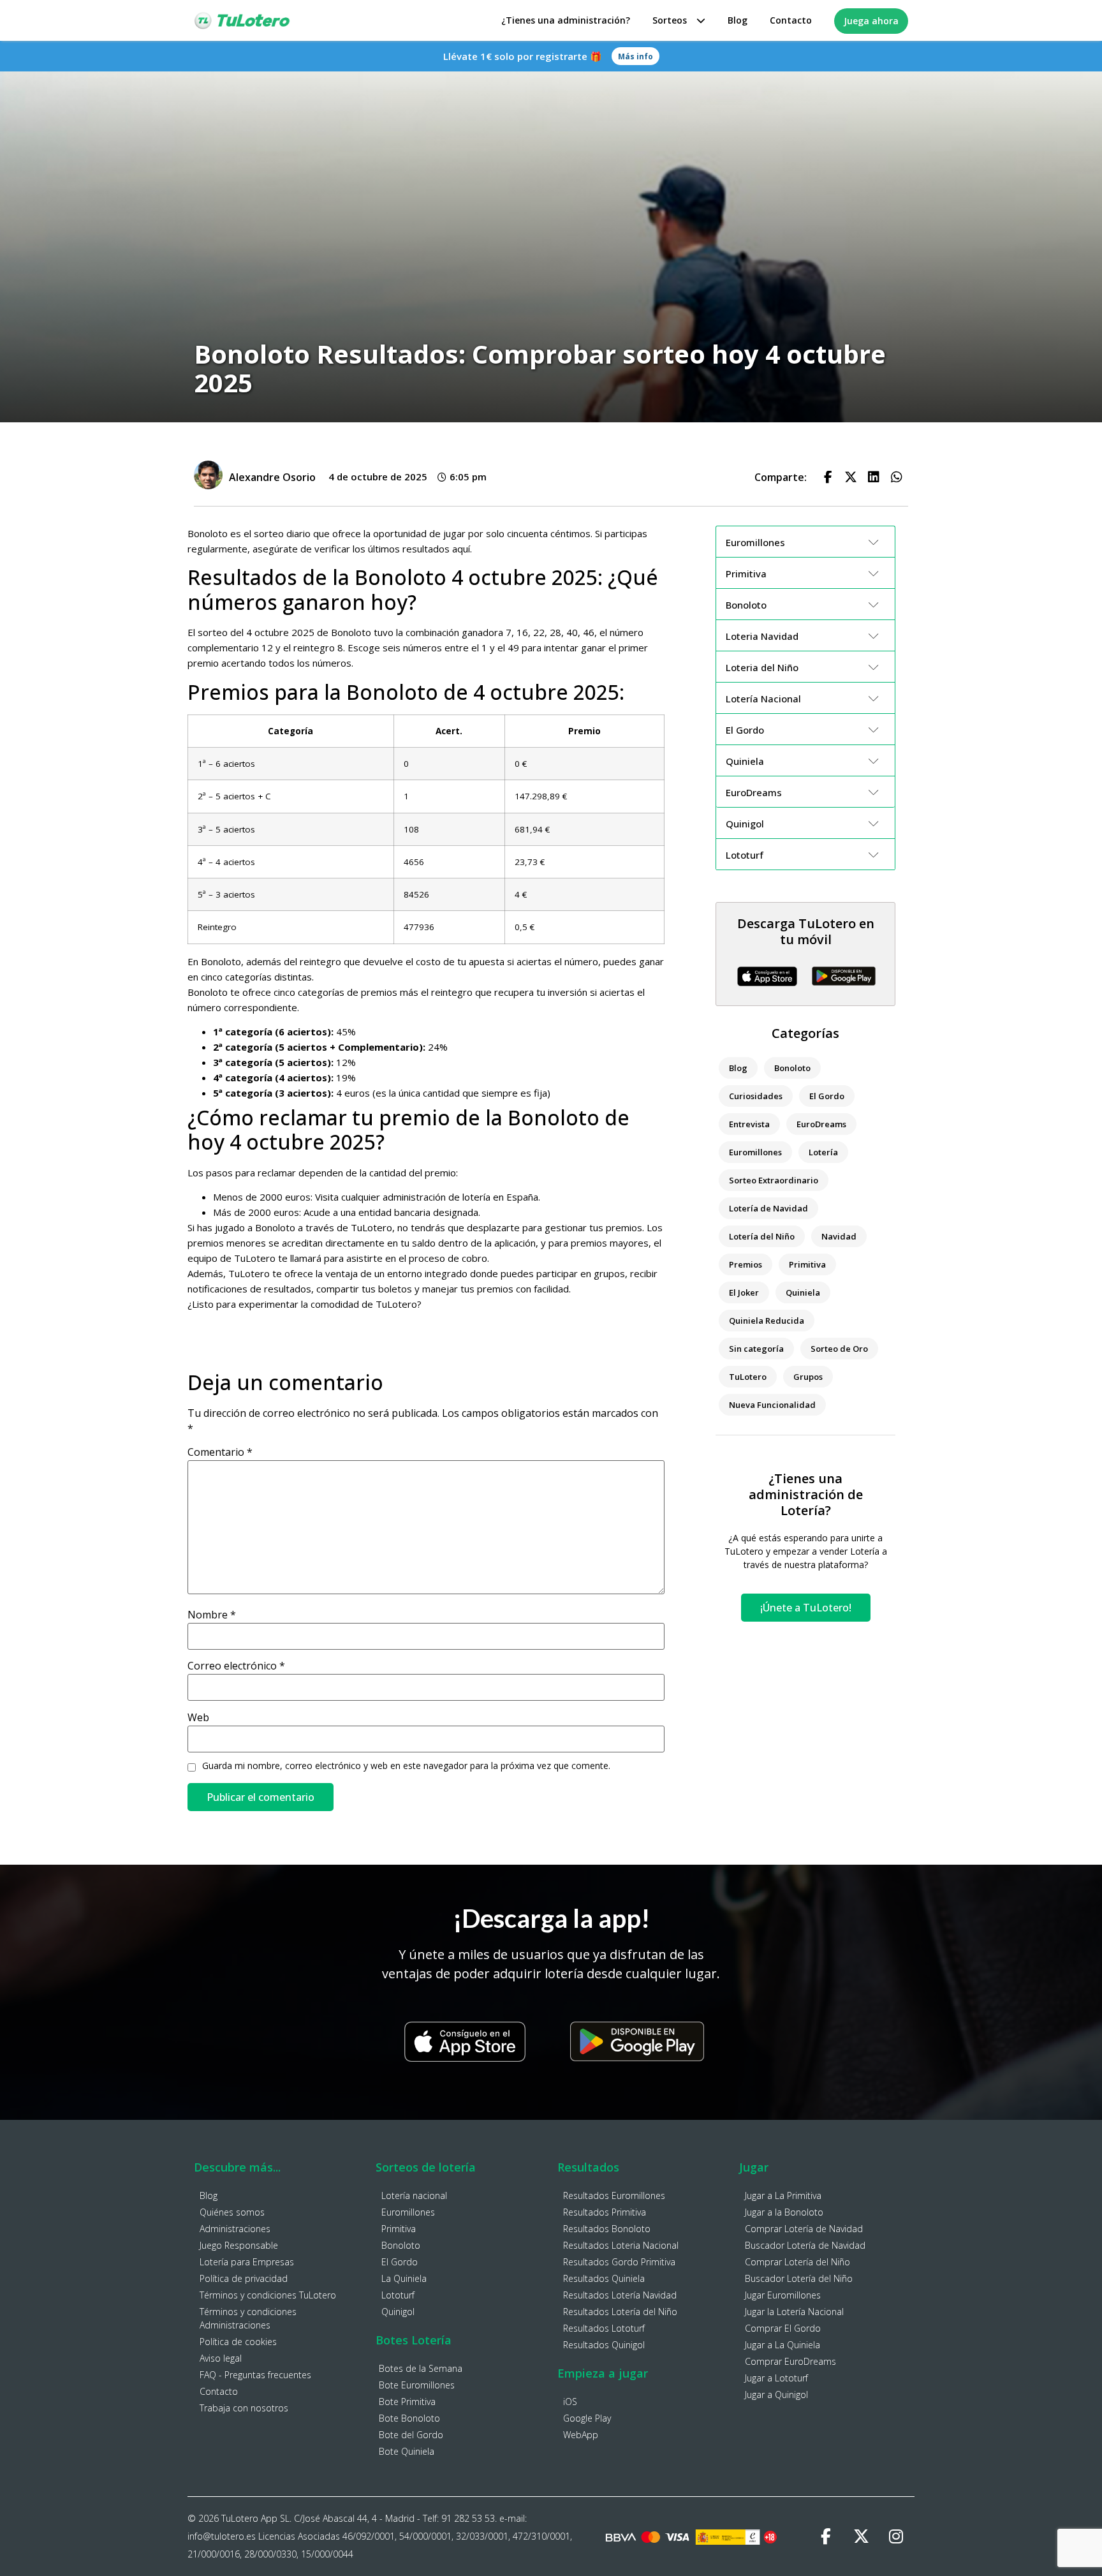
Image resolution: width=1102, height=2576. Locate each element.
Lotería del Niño (762, 1236)
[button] (828, 477)
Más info (635, 56)
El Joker (744, 1292)
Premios (746, 1264)
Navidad (839, 1236)
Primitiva (807, 1264)
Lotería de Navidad (768, 1208)
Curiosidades (756, 1096)
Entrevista (749, 1124)
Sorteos (670, 20)
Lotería (823, 1152)
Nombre (212, 1615)
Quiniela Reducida (767, 1321)
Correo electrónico (236, 1666)
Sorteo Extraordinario (774, 1180)
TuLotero (748, 1377)
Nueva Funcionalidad (772, 1405)
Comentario (220, 1452)
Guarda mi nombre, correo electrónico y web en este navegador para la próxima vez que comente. (406, 1766)
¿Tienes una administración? (566, 20)
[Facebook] (826, 2536)
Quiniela (803, 1292)
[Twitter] (861, 2536)
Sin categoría (756, 1349)
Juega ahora (871, 21)
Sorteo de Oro (839, 1349)
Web (198, 1717)
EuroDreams (821, 1124)
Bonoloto (792, 1068)
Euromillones (755, 1152)
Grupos (808, 1377)
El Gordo (827, 1096)
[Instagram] (896, 2536)
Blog (738, 20)
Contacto (791, 20)
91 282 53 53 (468, 2518)
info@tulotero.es (222, 2536)
